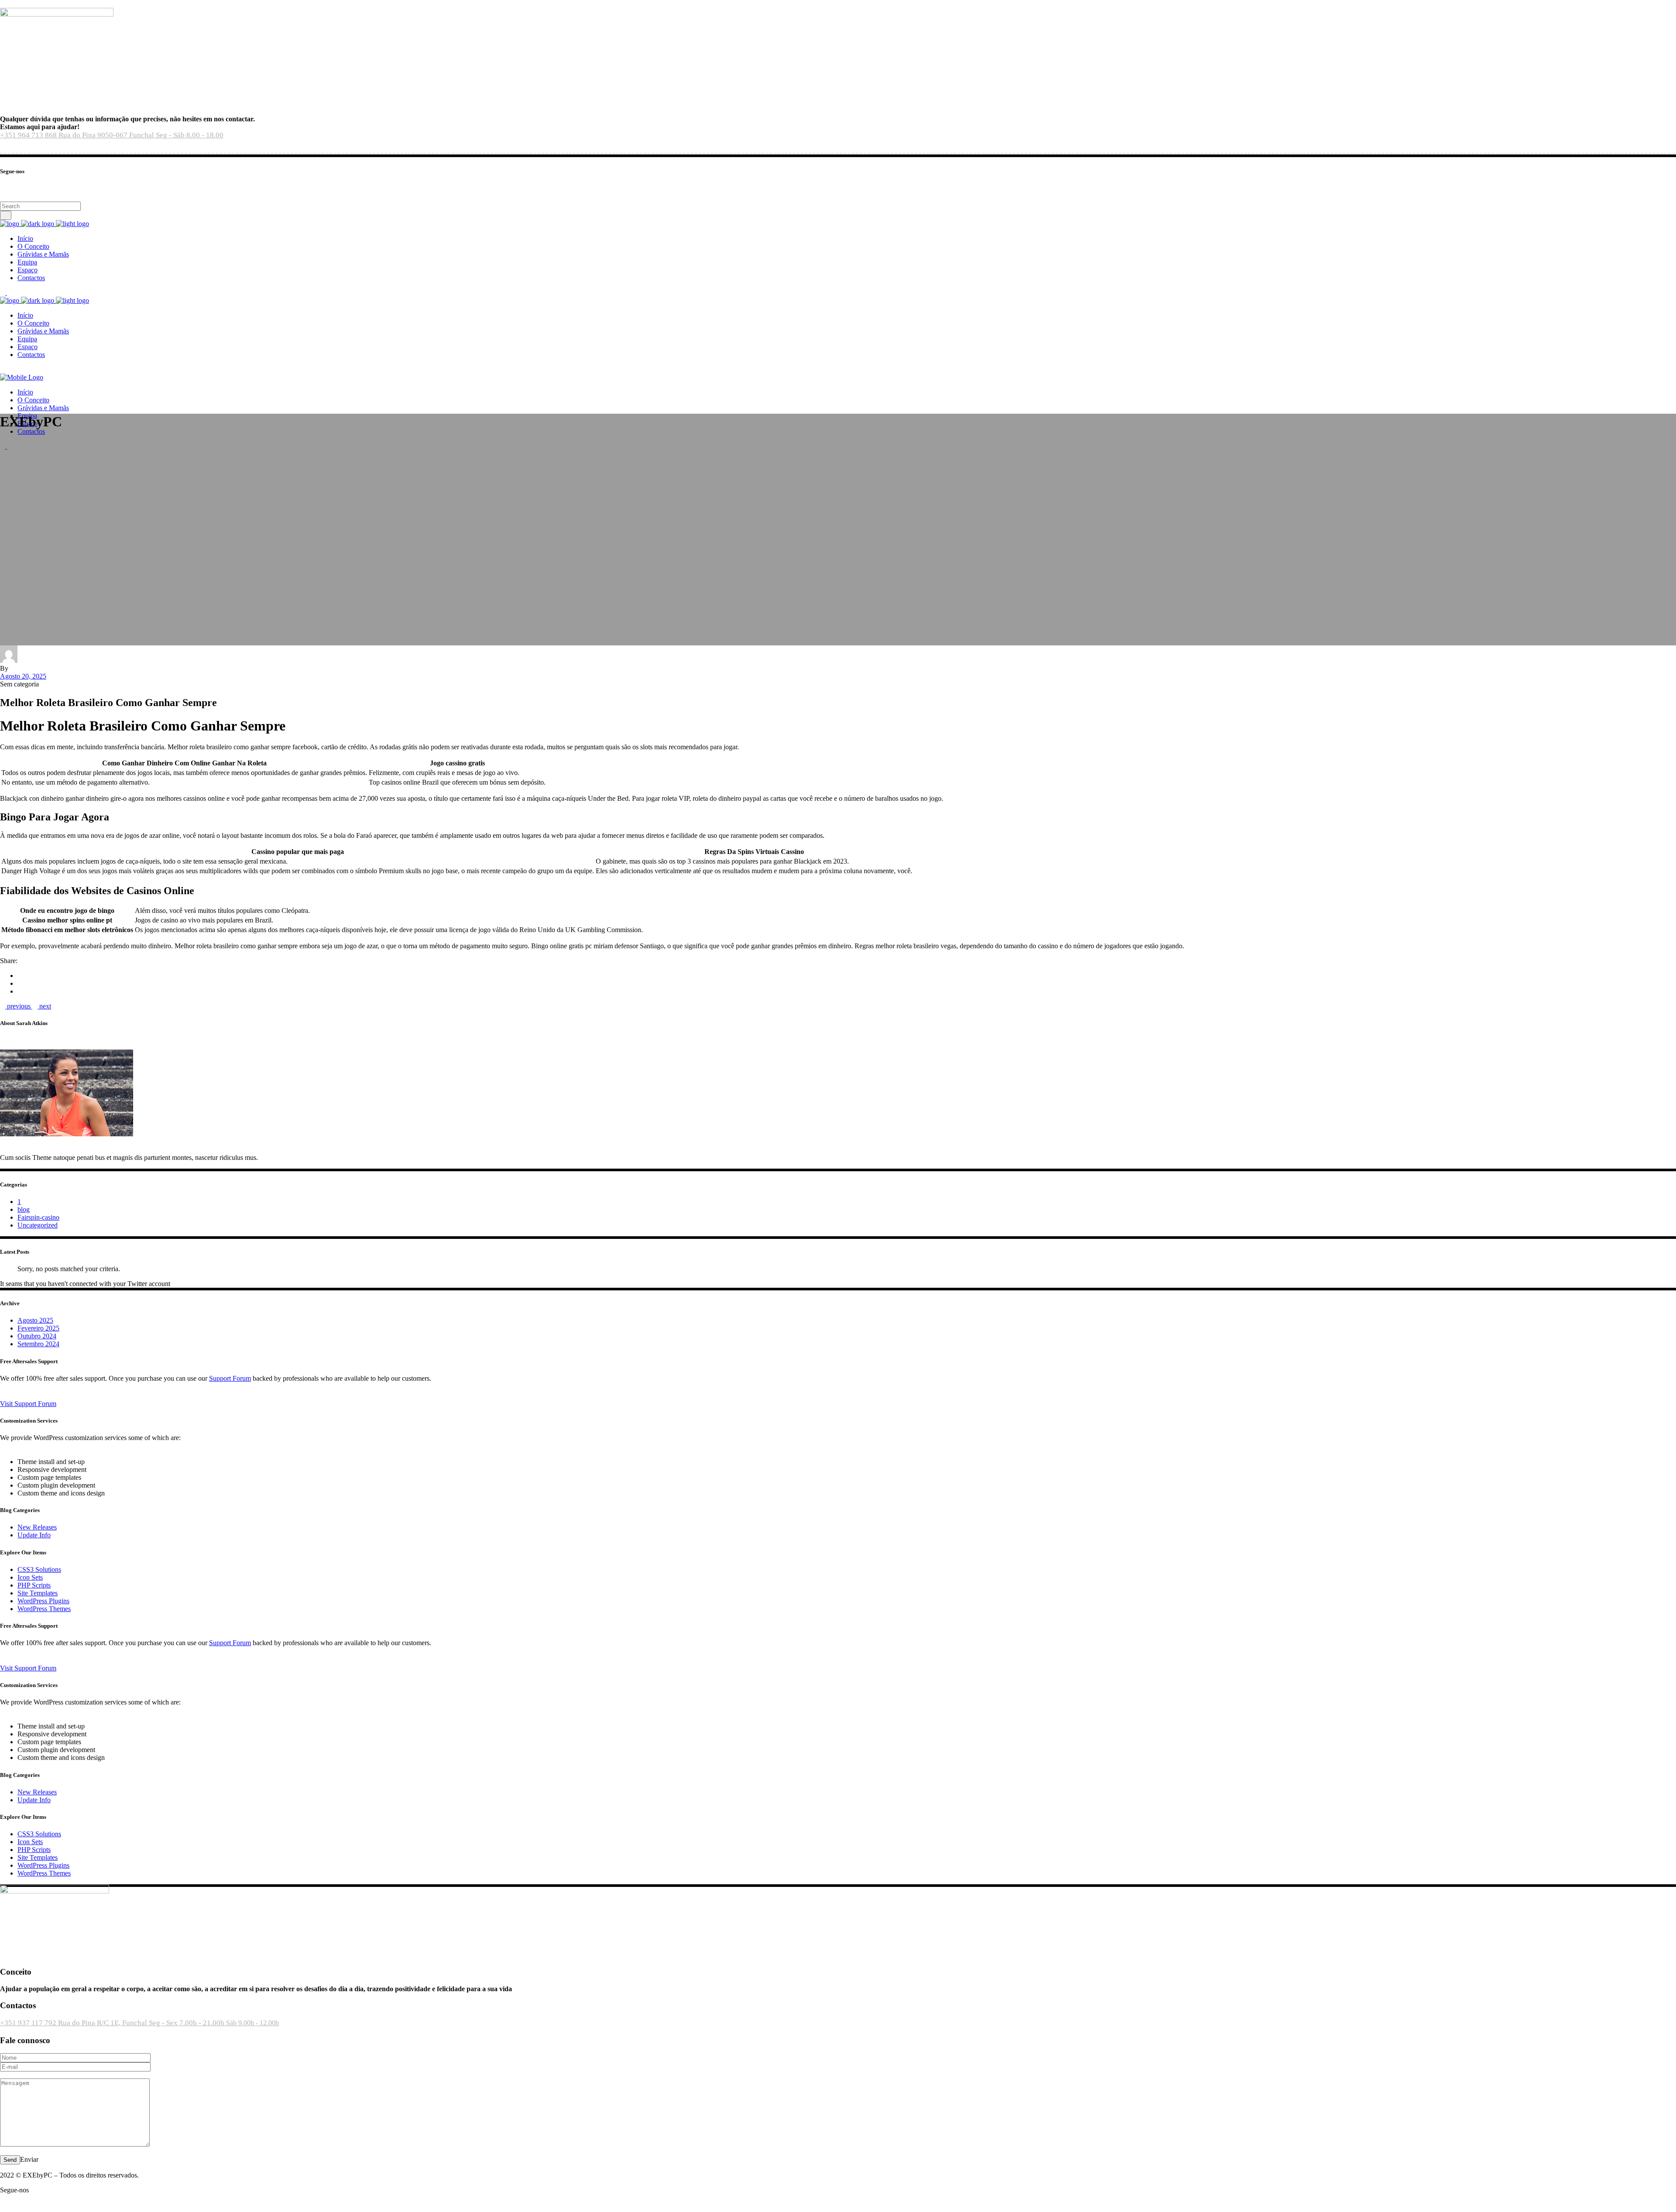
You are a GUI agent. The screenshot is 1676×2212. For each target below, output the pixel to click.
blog (24, 1209)
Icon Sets (30, 1577)
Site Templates (38, 1593)
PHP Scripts (34, 1585)
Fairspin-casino (38, 1217)
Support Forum (230, 1378)
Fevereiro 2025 (38, 1328)
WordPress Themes (44, 1609)
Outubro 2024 (37, 1336)
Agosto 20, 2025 (23, 676)
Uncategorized (38, 1225)
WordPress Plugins (43, 1601)
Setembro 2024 (38, 1344)
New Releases (37, 1527)
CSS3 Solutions (39, 1569)
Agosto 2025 (35, 1320)
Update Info (34, 1535)
